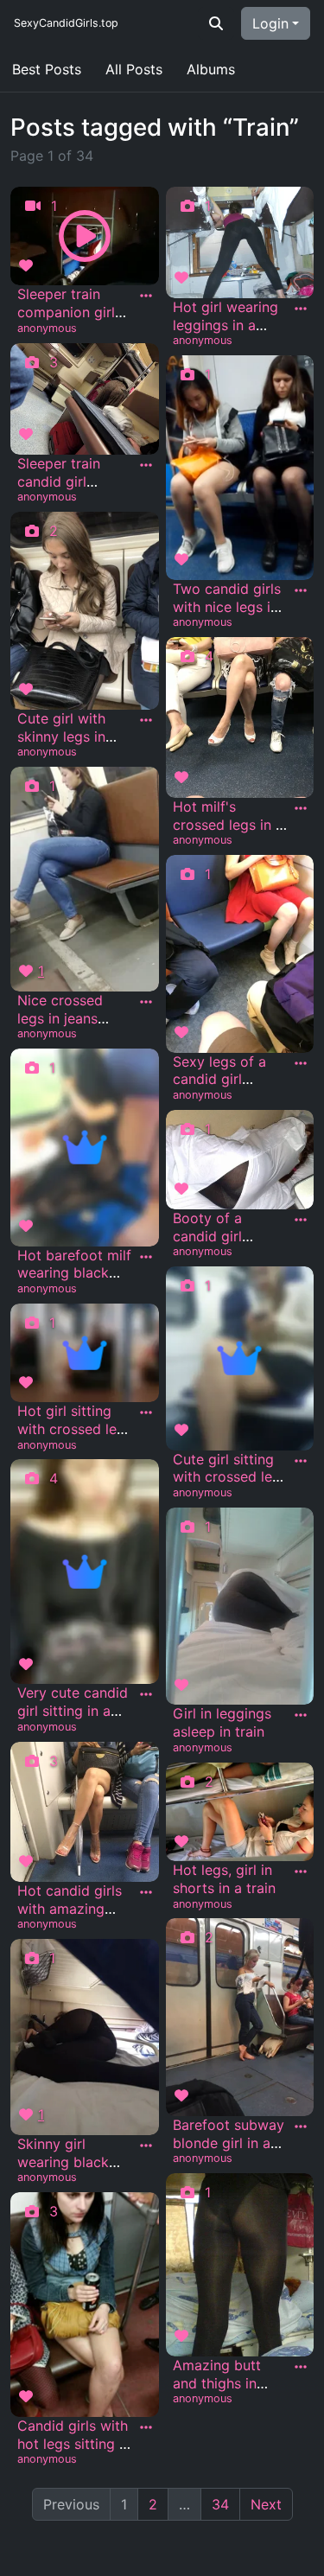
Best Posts (47, 69)
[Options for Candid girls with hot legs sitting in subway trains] (146, 2427)
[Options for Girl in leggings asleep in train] (301, 1715)
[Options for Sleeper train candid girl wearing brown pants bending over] (146, 465)
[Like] (29, 265)
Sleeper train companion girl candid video (66, 312)
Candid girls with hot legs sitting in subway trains (74, 2444)
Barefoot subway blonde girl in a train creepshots (229, 2143)
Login (270, 23)
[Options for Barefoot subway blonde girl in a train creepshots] (301, 2126)
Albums (211, 69)
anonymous (47, 328)
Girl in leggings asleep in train (222, 1722)
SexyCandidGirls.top (66, 23)
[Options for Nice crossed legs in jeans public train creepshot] (146, 1002)
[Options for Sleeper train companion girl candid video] (146, 296)
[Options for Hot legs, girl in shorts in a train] (301, 1871)
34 (220, 2504)
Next (266, 2504)
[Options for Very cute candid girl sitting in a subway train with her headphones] (146, 1694)
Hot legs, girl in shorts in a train (224, 1879)
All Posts (134, 69)
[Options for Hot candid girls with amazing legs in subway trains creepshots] (146, 1892)
